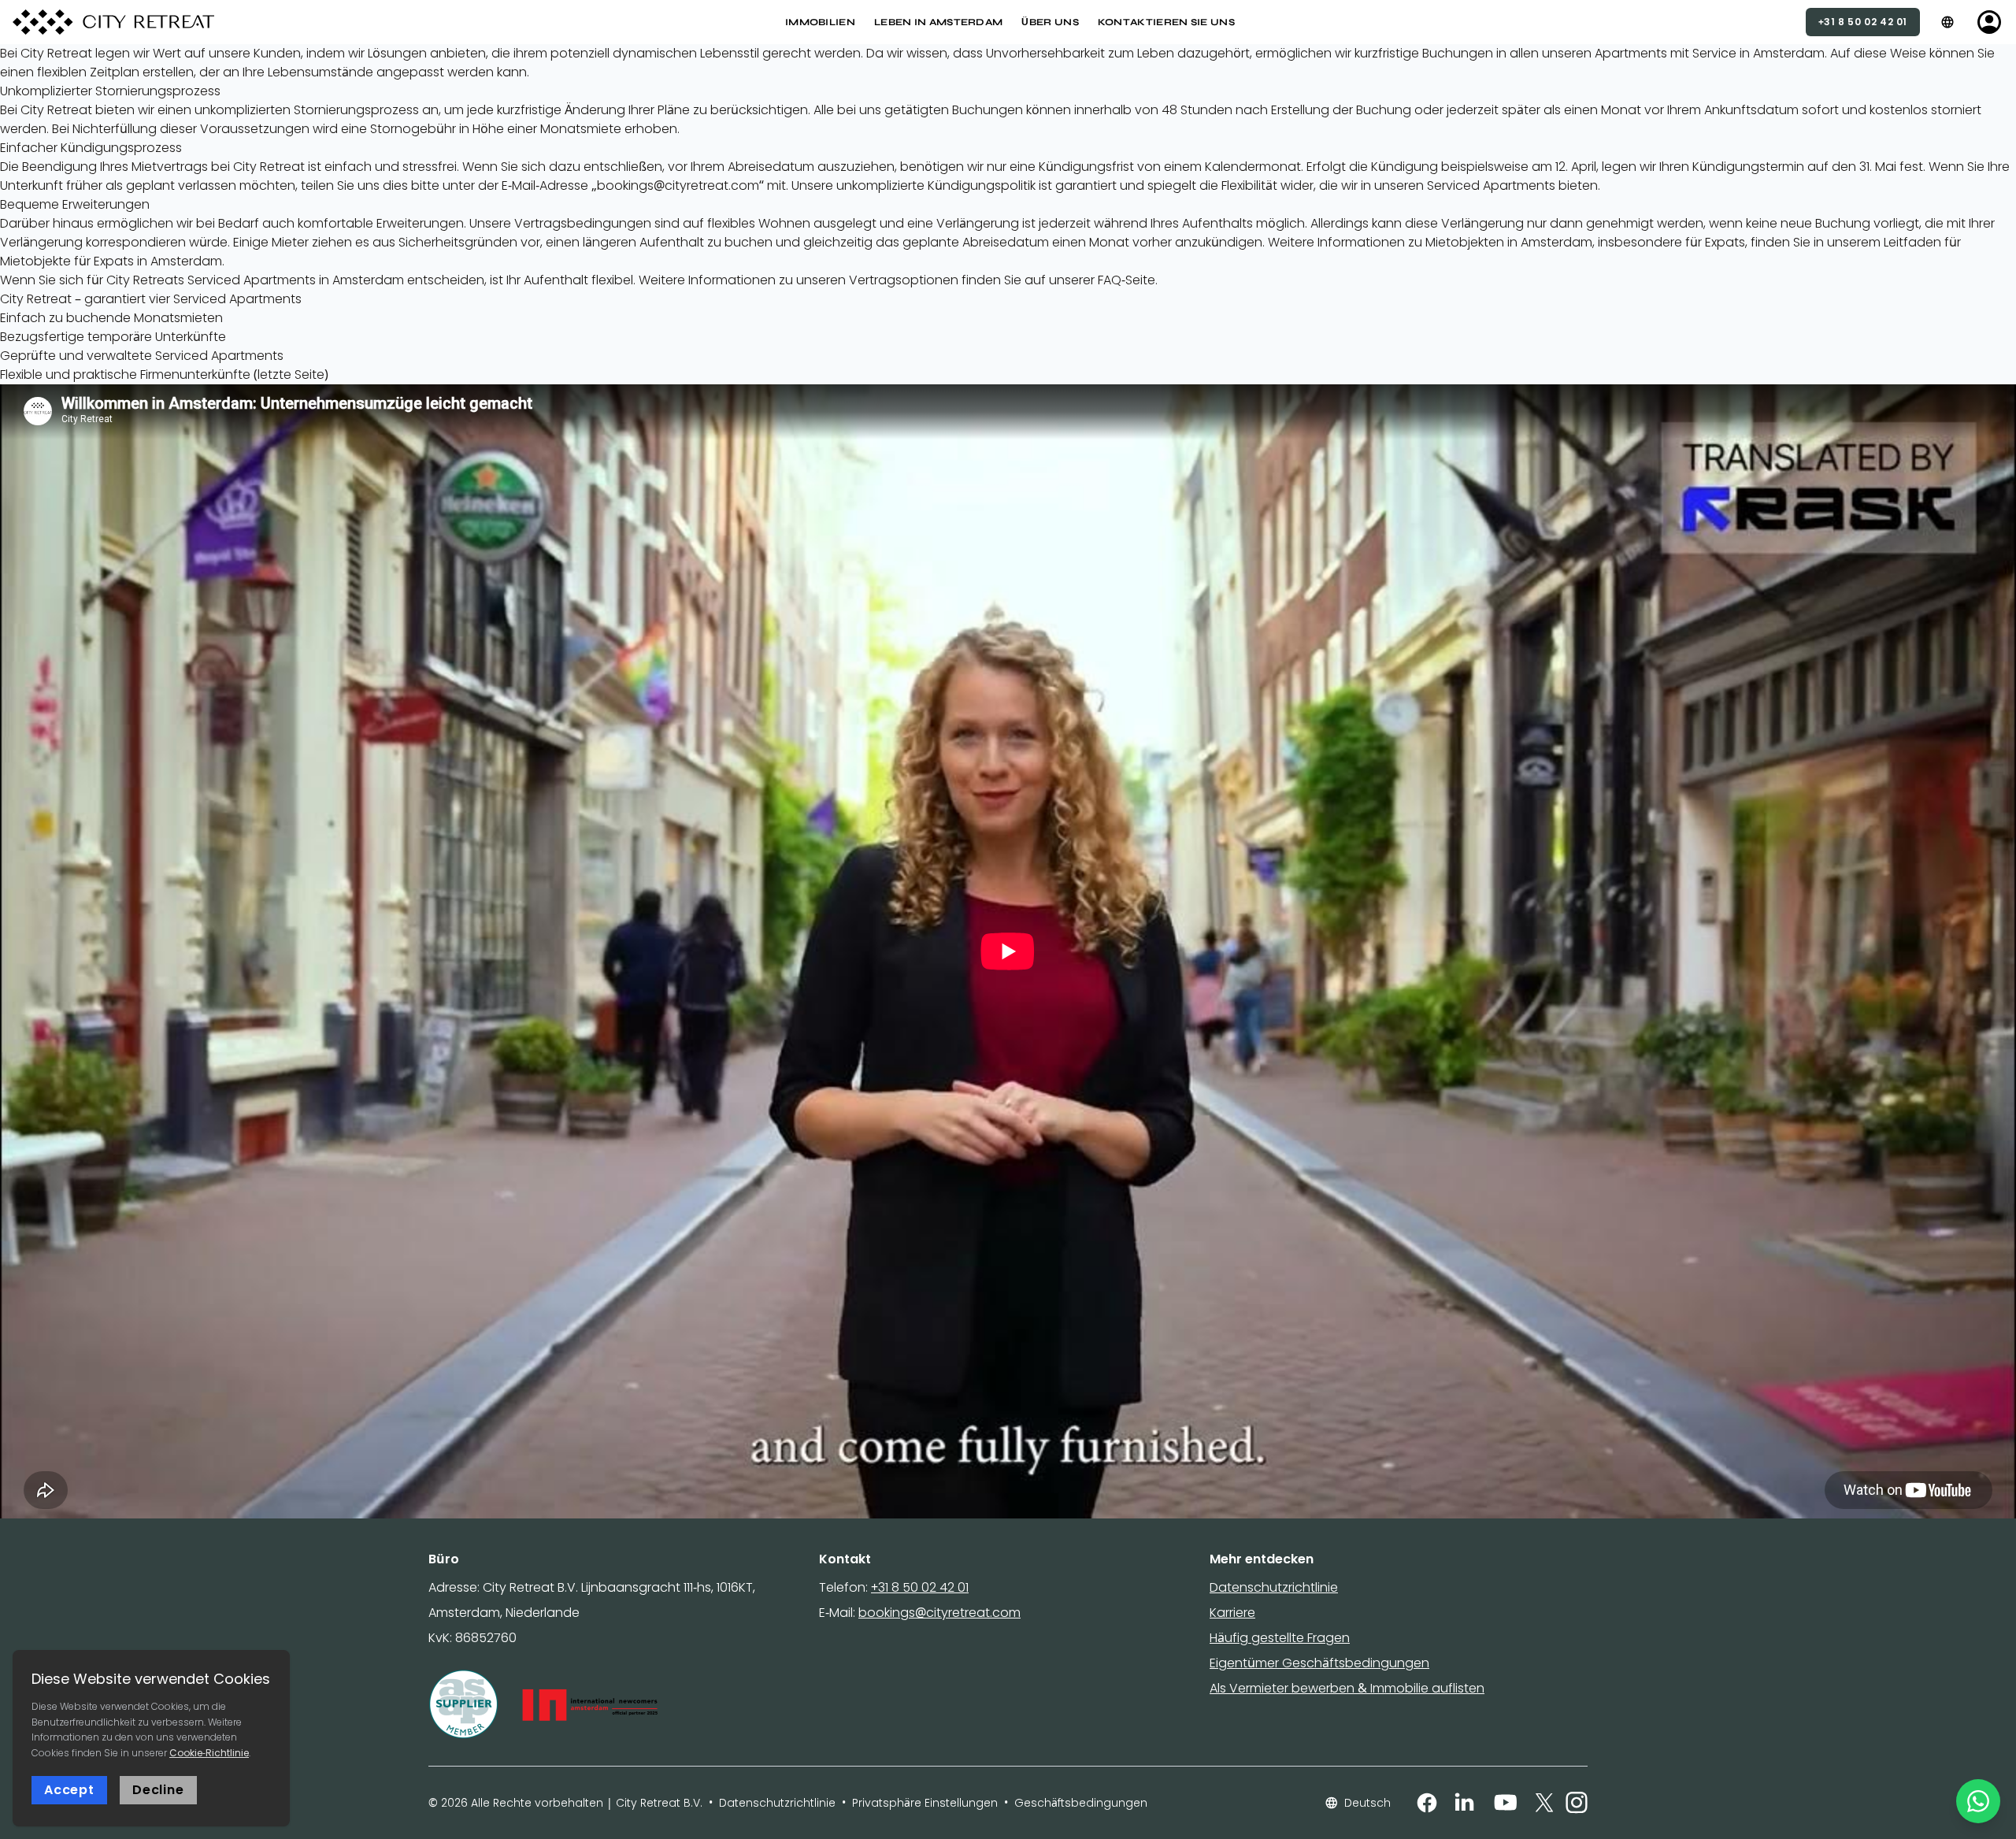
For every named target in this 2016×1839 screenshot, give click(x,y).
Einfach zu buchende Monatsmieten (111, 318)
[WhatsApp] (1978, 1801)
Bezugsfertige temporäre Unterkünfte (113, 337)
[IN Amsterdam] (589, 1705)
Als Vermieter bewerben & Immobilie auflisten (1347, 1688)
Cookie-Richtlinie (209, 1753)
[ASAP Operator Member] (464, 1705)
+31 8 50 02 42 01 (920, 1587)
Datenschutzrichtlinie (1274, 1587)
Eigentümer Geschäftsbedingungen (1319, 1663)
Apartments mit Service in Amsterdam (1710, 53)
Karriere (1232, 1613)
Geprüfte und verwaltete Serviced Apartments (142, 356)
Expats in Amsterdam (158, 261)
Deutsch (1367, 1803)
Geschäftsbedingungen (1081, 1803)
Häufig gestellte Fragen (1280, 1638)
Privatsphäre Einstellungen (925, 1803)
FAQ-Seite (1127, 280)
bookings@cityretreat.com (939, 1613)
